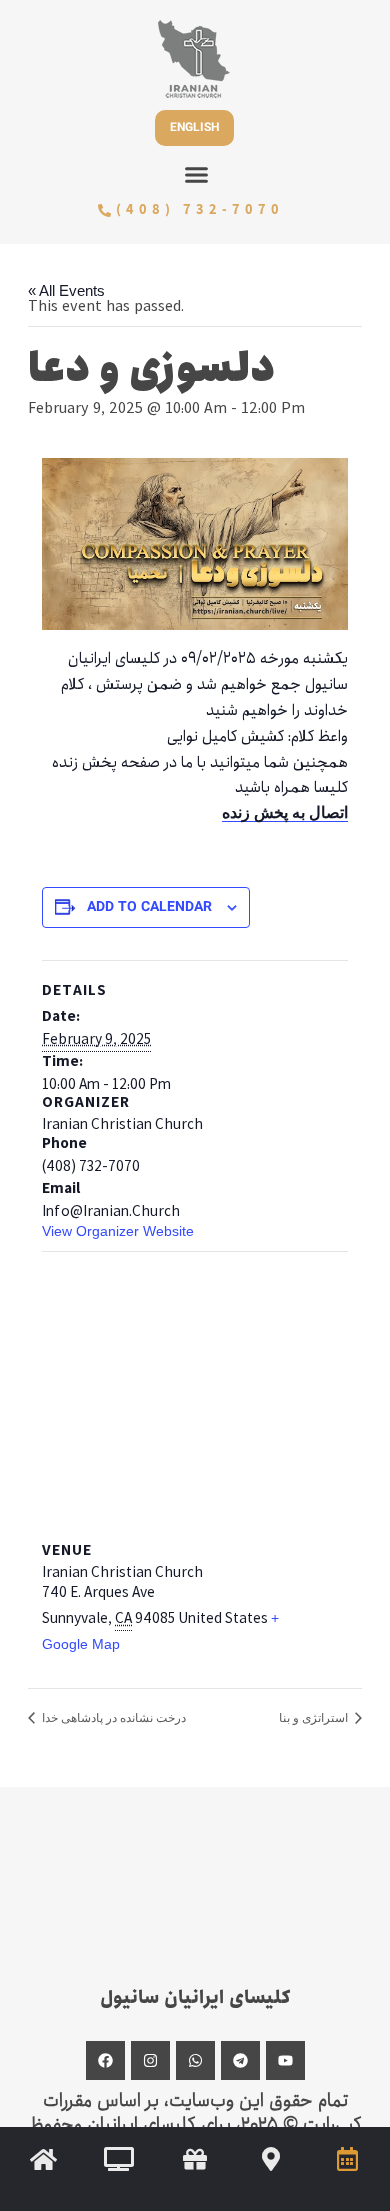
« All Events (66, 291)
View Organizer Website (118, 1231)
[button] (197, 175)
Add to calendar (149, 908)
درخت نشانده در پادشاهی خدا (112, 1718)
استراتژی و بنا (315, 1718)
